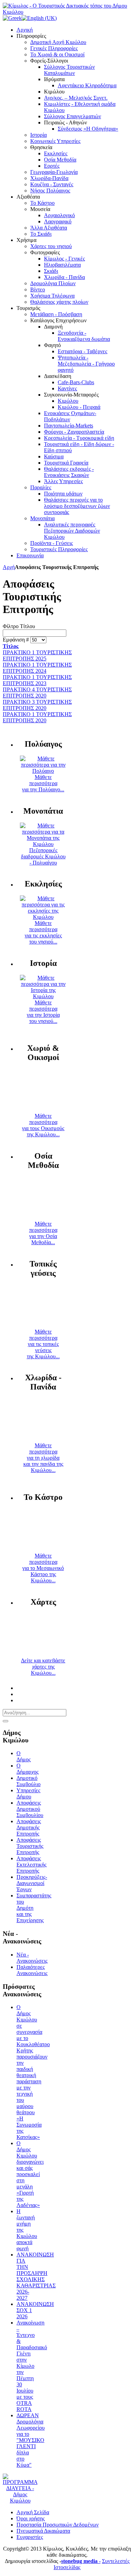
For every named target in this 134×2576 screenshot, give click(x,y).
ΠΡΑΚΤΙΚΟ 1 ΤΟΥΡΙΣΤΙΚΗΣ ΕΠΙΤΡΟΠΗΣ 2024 (37, 668)
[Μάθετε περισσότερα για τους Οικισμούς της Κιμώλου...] (43, 1110)
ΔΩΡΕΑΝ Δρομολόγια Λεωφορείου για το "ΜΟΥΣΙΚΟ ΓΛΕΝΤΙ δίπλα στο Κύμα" (31, 2440)
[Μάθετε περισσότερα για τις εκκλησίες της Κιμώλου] (43, 917)
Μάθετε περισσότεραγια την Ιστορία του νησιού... (43, 1012)
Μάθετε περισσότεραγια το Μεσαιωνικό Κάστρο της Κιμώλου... (43, 1568)
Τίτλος (11, 646)
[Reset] (5, 1721)
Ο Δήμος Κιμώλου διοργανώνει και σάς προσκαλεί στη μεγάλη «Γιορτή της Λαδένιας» (30, 2174)
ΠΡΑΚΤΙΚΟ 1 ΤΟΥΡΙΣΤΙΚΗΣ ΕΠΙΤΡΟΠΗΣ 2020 (37, 717)
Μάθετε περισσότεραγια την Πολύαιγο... (43, 783)
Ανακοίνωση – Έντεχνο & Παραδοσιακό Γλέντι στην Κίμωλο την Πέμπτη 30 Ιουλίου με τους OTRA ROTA (32, 2366)
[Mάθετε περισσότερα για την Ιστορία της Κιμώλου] (43, 996)
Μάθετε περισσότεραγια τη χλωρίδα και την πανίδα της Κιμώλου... (43, 1458)
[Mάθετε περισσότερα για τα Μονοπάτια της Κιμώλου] (43, 844)
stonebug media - (81, 2561)
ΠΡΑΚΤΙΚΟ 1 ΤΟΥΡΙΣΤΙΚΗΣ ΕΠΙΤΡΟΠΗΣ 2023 (37, 680)
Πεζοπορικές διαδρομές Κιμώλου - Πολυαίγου (43, 856)
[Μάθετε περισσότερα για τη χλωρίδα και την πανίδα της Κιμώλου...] (43, 1439)
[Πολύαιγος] (43, 771)
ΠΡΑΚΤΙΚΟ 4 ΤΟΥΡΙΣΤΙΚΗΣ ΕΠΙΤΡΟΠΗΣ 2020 (37, 693)
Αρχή (9, 567)
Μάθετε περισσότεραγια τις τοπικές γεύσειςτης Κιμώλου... (43, 1344)
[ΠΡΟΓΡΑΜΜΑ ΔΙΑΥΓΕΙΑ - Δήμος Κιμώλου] (20, 2501)
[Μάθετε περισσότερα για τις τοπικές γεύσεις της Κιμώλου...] (43, 1325)
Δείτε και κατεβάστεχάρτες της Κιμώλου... (43, 1667)
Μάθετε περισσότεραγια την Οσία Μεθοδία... (43, 1233)
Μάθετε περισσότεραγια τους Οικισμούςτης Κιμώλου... (43, 1125)
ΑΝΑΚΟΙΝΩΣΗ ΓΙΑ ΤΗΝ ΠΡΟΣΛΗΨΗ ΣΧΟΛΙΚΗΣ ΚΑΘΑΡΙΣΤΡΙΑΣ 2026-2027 (36, 2276)
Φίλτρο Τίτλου (19, 626)
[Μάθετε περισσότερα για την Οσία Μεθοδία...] (43, 1218)
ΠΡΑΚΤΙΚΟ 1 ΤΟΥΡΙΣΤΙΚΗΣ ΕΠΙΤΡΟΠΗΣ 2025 (37, 655)
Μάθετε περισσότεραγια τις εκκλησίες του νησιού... (43, 932)
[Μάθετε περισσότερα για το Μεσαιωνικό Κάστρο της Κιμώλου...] (43, 1549)
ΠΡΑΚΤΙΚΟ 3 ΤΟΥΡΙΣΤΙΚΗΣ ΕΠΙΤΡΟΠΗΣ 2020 (37, 705)
